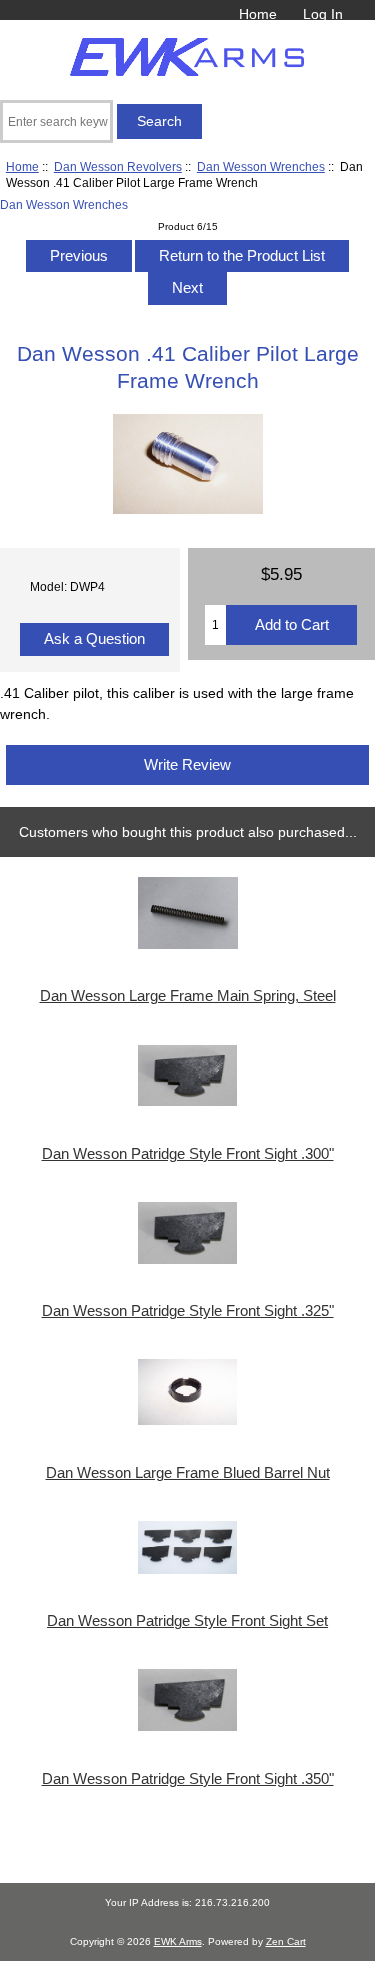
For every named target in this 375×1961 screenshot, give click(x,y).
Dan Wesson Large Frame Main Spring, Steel (188, 996)
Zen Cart (286, 1941)
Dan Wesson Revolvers (118, 166)
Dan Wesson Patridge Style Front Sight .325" (188, 1311)
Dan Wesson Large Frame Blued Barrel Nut (188, 1473)
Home (258, 14)
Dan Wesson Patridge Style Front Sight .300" (188, 1154)
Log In (323, 14)
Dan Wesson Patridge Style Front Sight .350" (188, 1779)
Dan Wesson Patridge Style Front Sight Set (187, 1621)
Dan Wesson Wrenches (261, 166)
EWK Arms (178, 1941)
